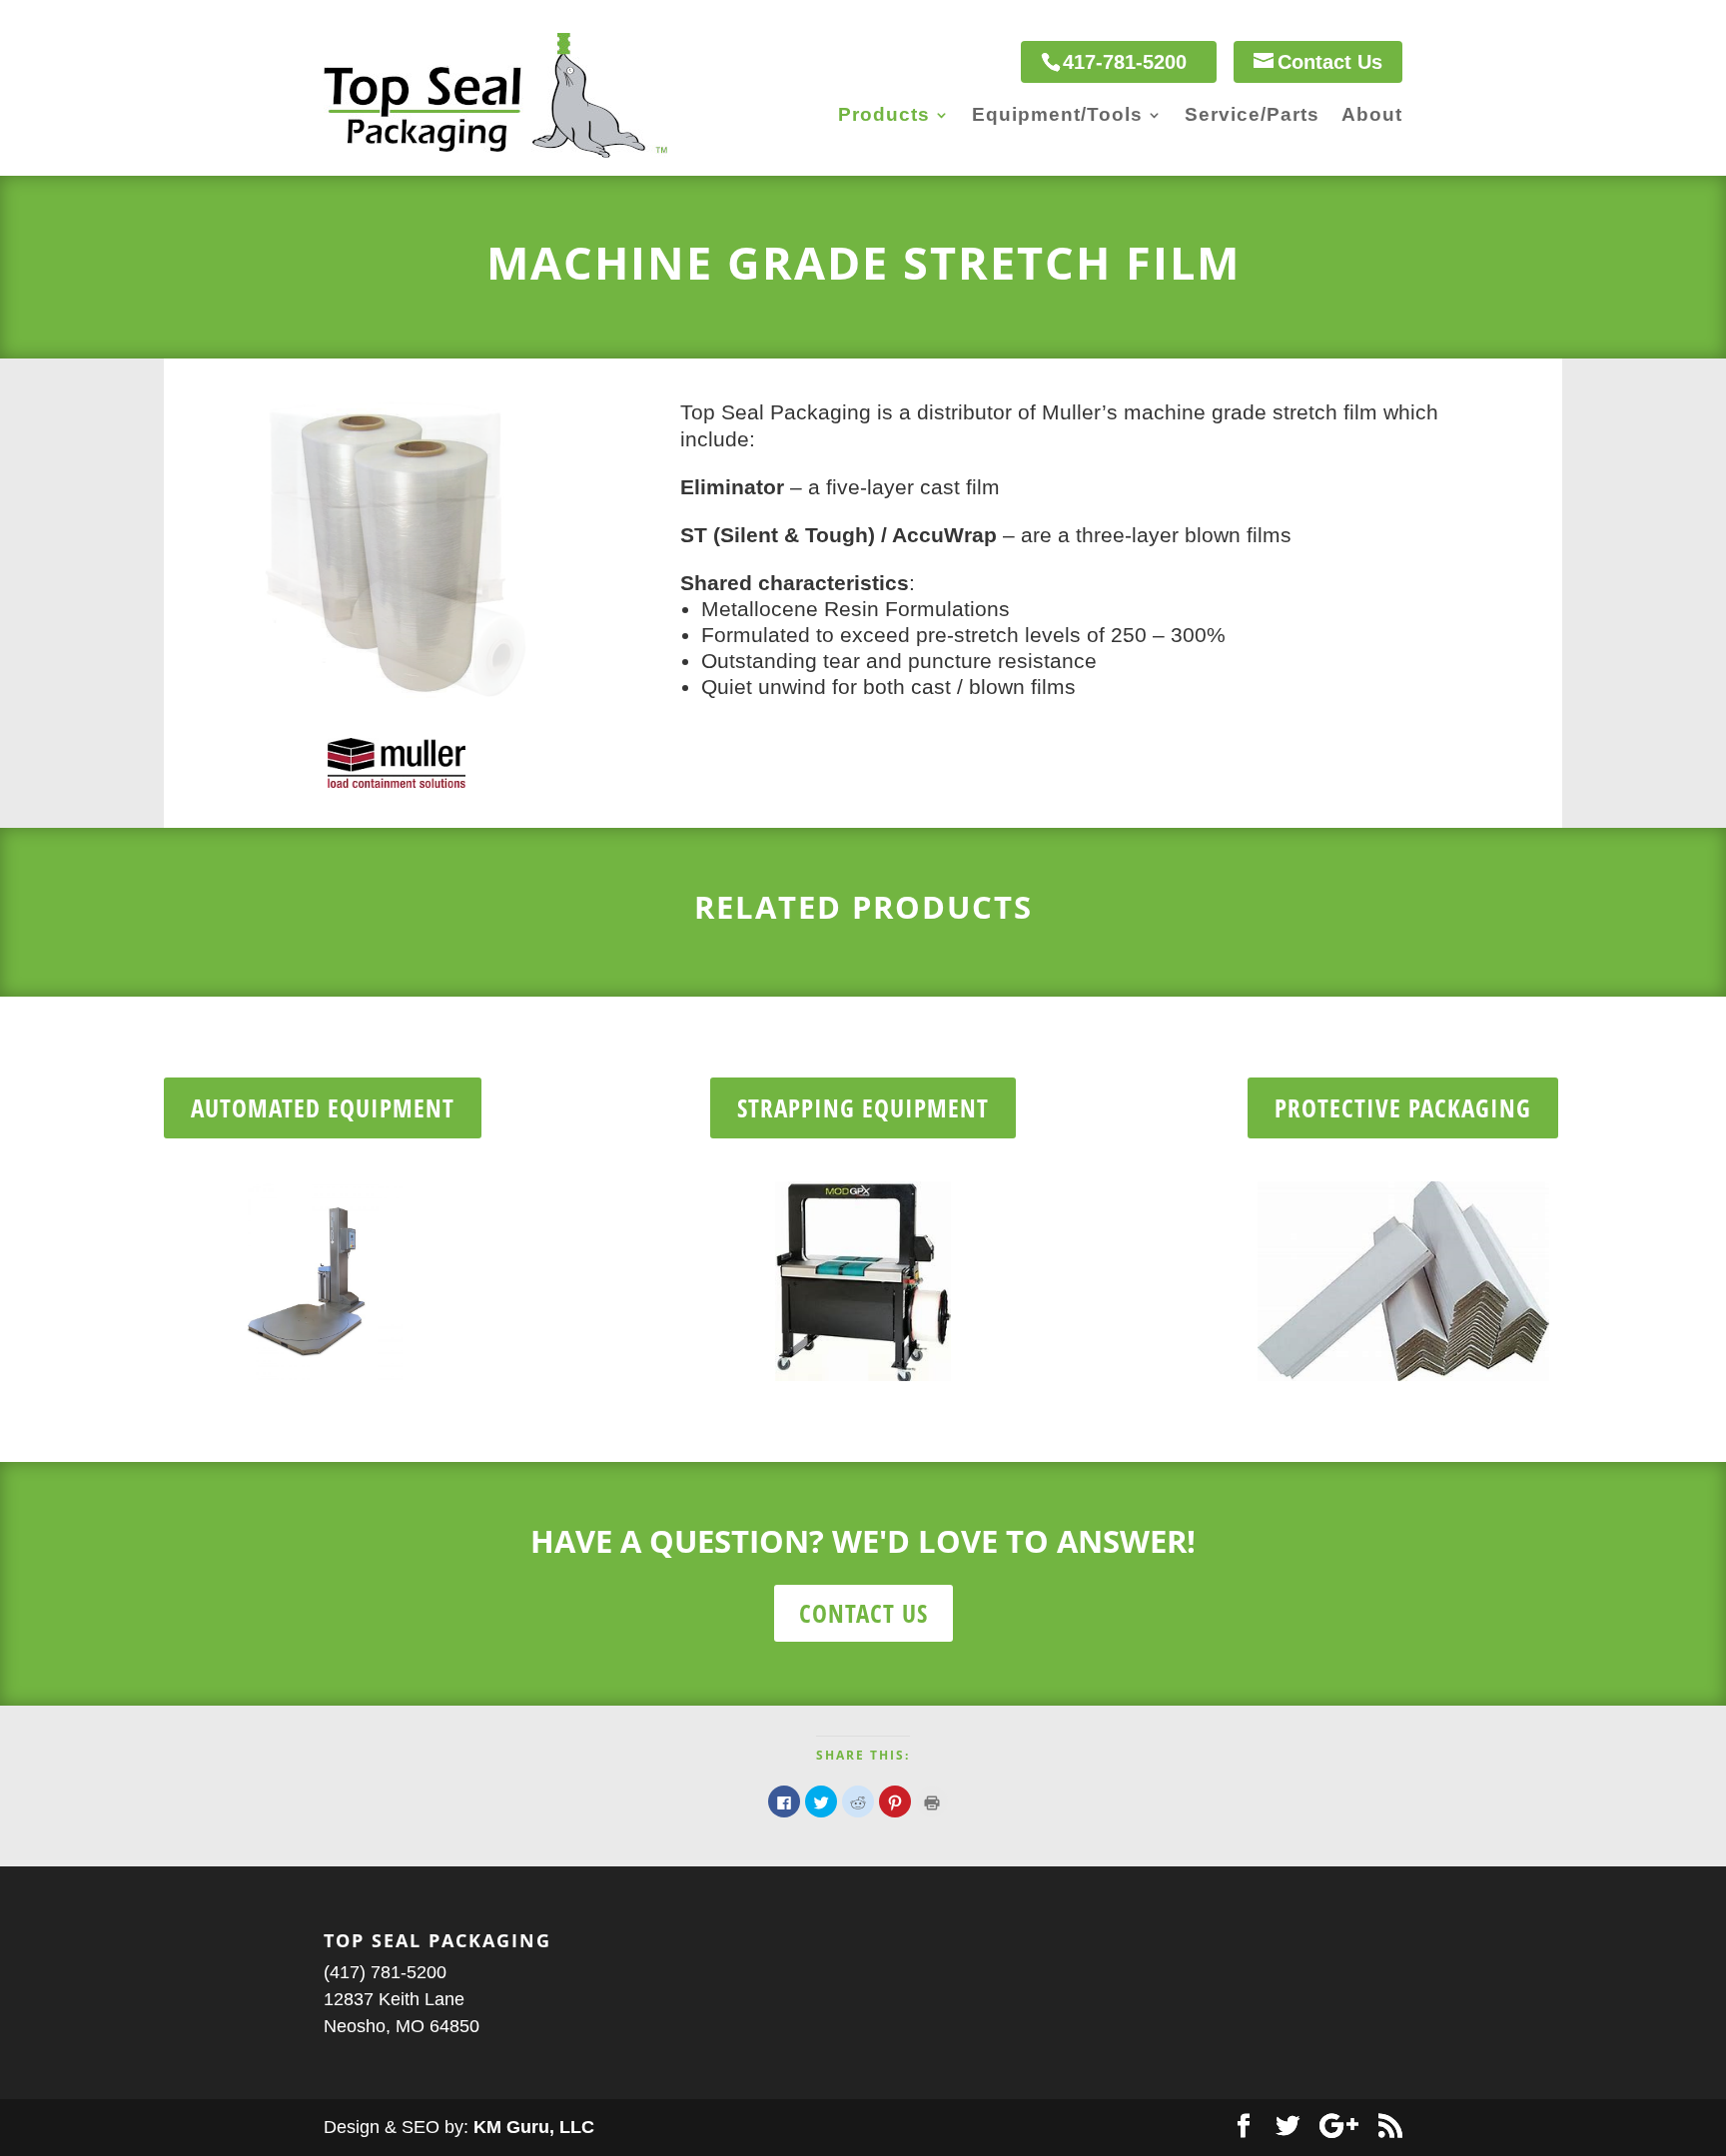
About (1372, 116)
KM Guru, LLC (534, 2127)
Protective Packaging (1403, 1107)
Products (884, 116)
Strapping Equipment (863, 1107)
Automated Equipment (323, 1107)
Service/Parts (1252, 116)
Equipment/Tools (1057, 116)
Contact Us (863, 1613)
